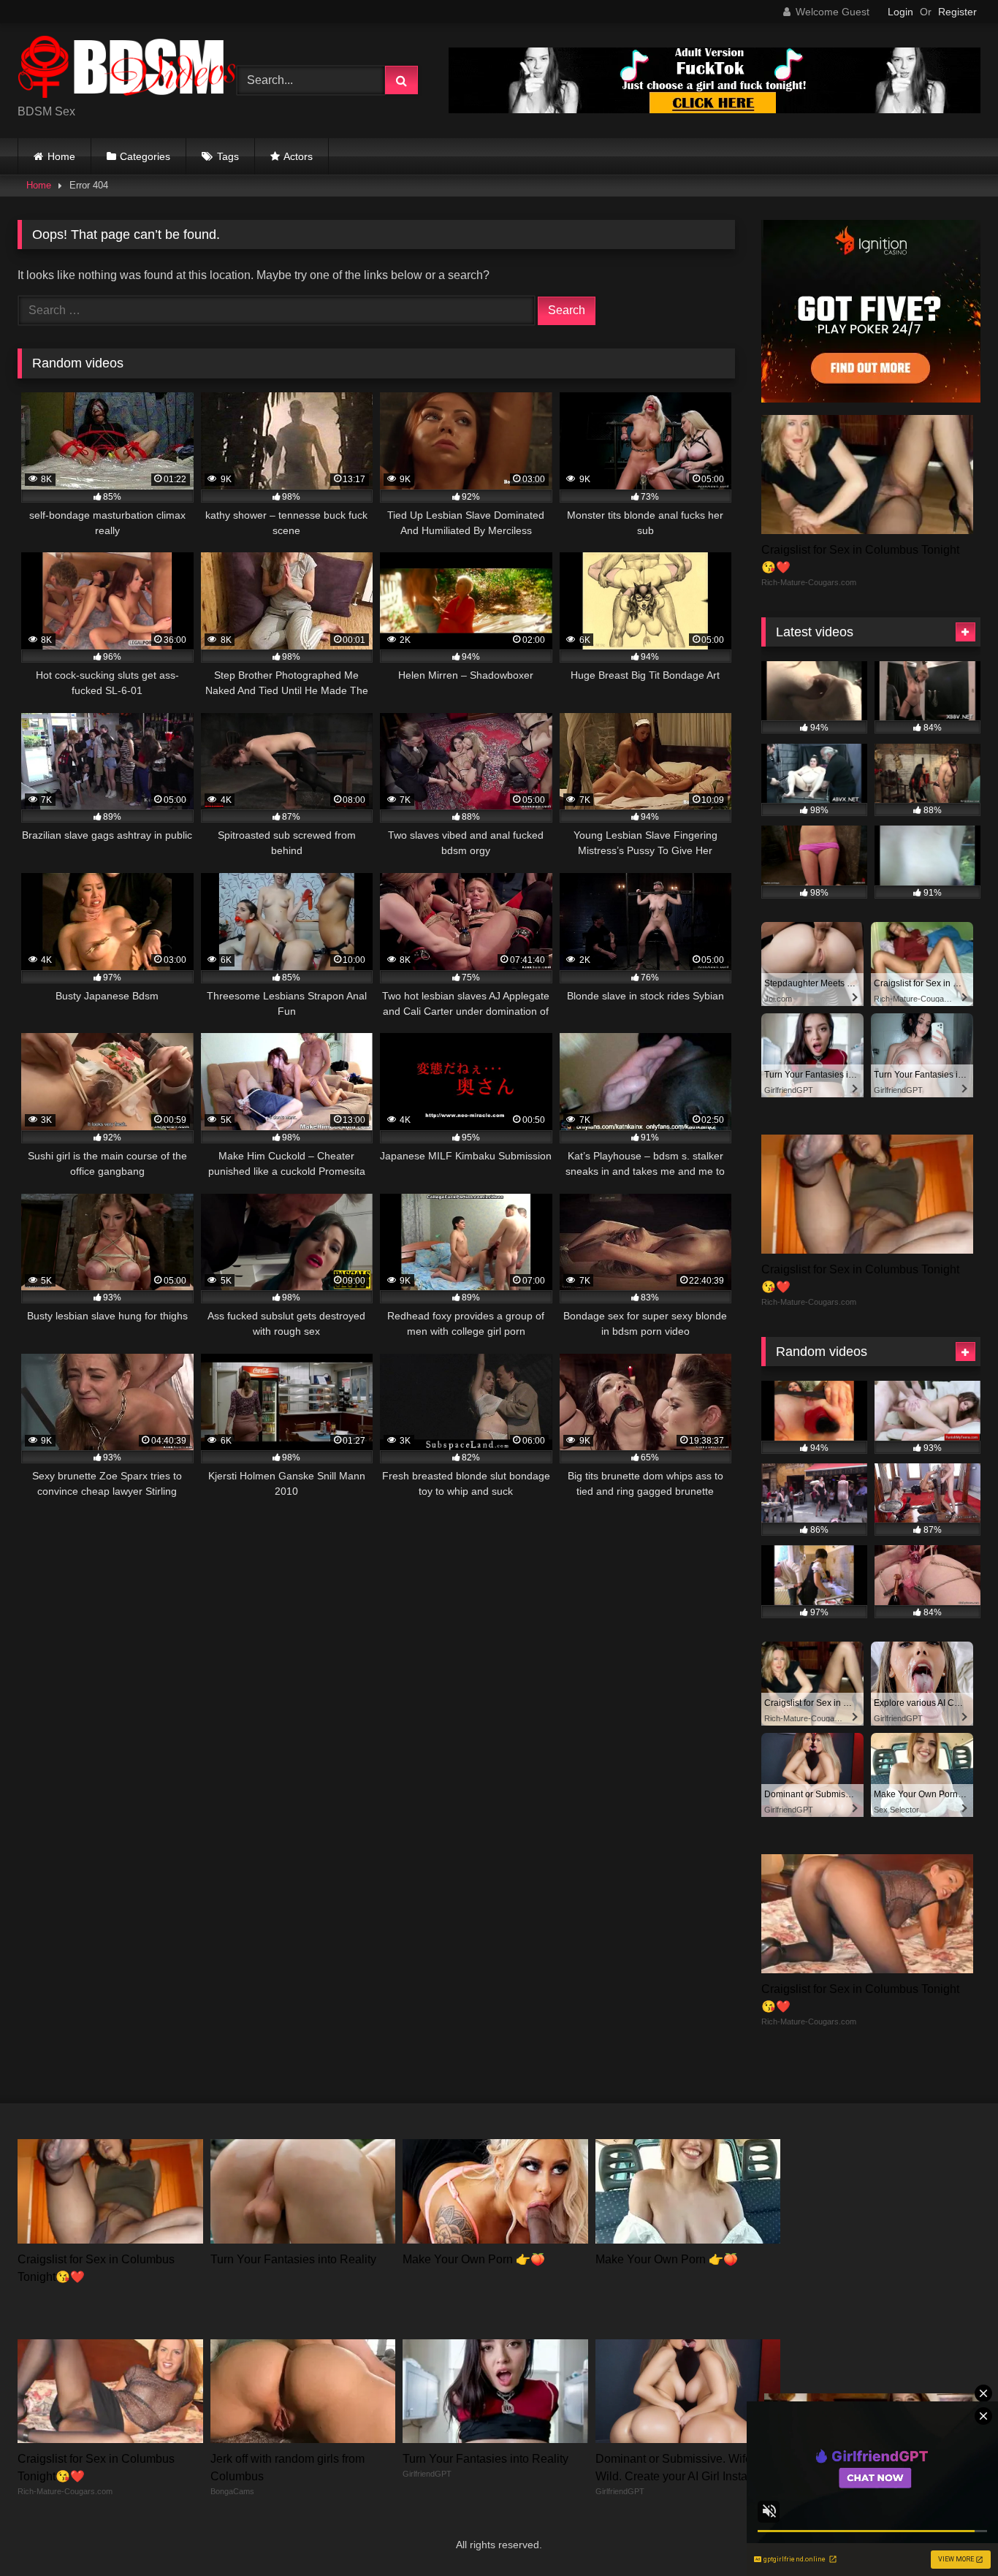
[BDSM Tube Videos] (127, 69)
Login (900, 12)
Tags (228, 156)
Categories (145, 156)
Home (61, 156)
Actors (298, 156)
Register (957, 12)
